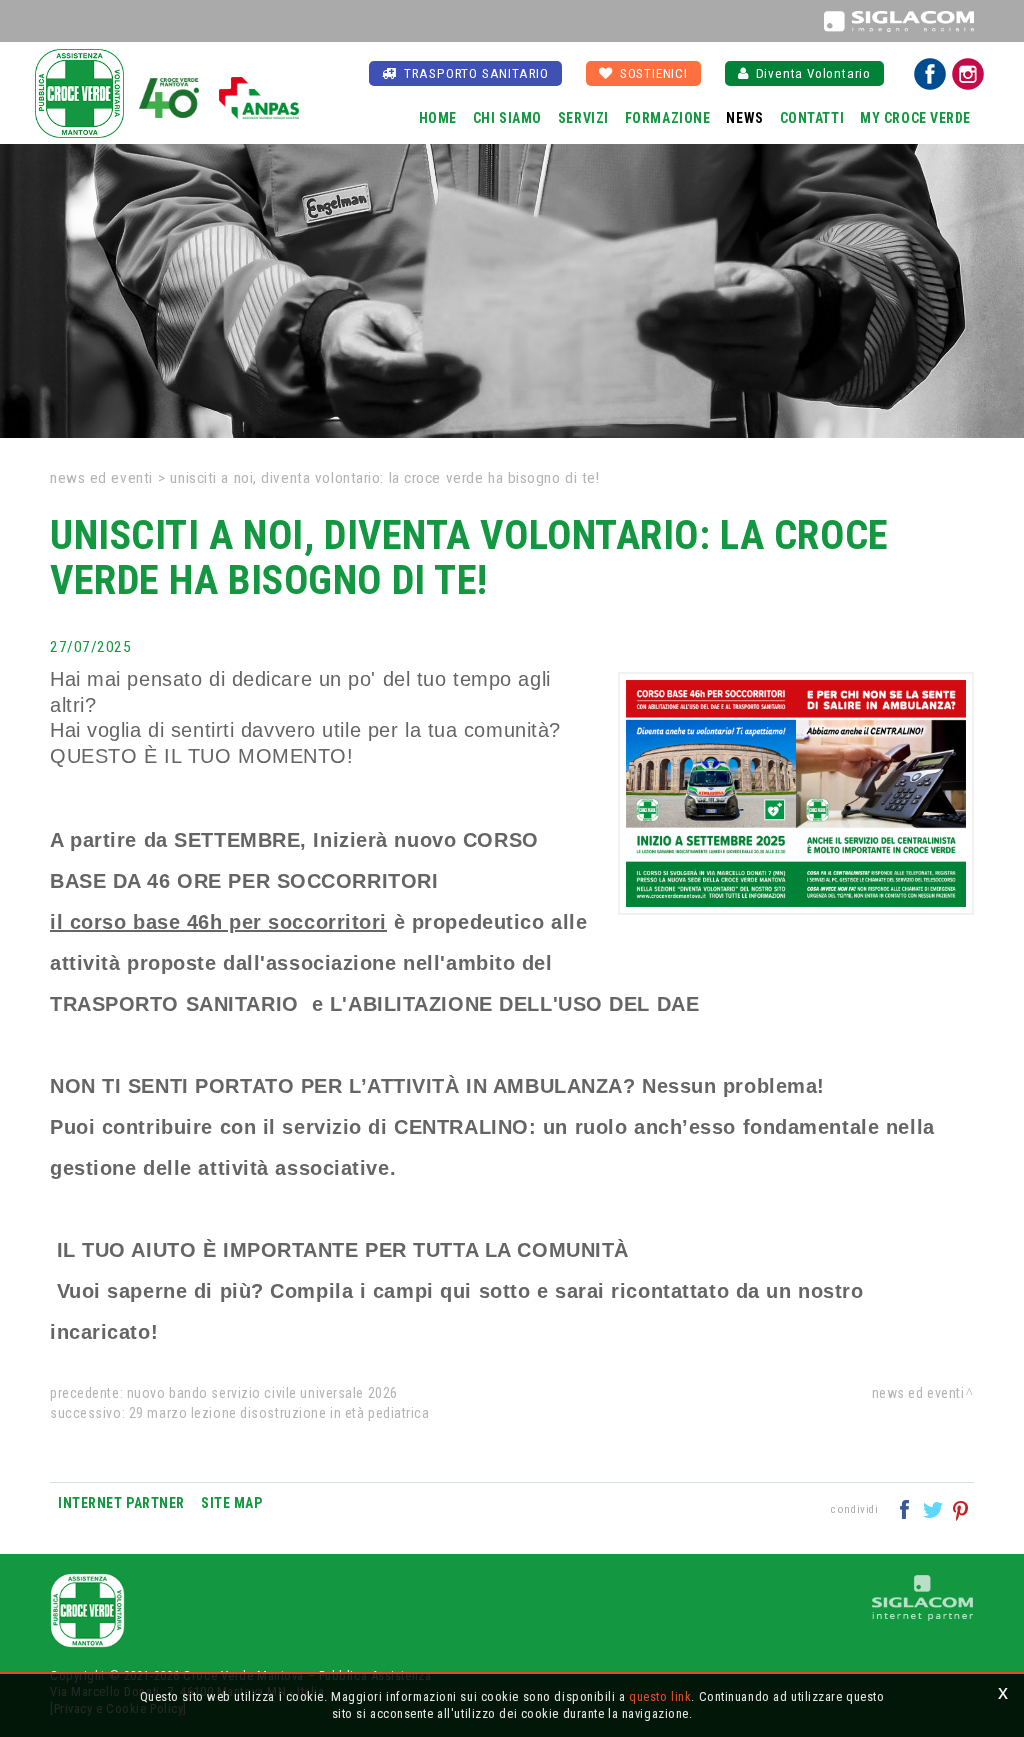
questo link (660, 1696)
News (744, 118)
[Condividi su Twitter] (934, 1508)
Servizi (583, 118)
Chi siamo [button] (507, 118)
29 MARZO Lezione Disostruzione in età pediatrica (279, 1413)
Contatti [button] (812, 118)
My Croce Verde (915, 118)
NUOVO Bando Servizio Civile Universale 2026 (262, 1393)
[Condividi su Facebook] (906, 1508)
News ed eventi (101, 478)
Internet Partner (121, 1503)
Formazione (668, 118)
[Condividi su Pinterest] (961, 1508)
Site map (231, 1503)
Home (438, 118)
